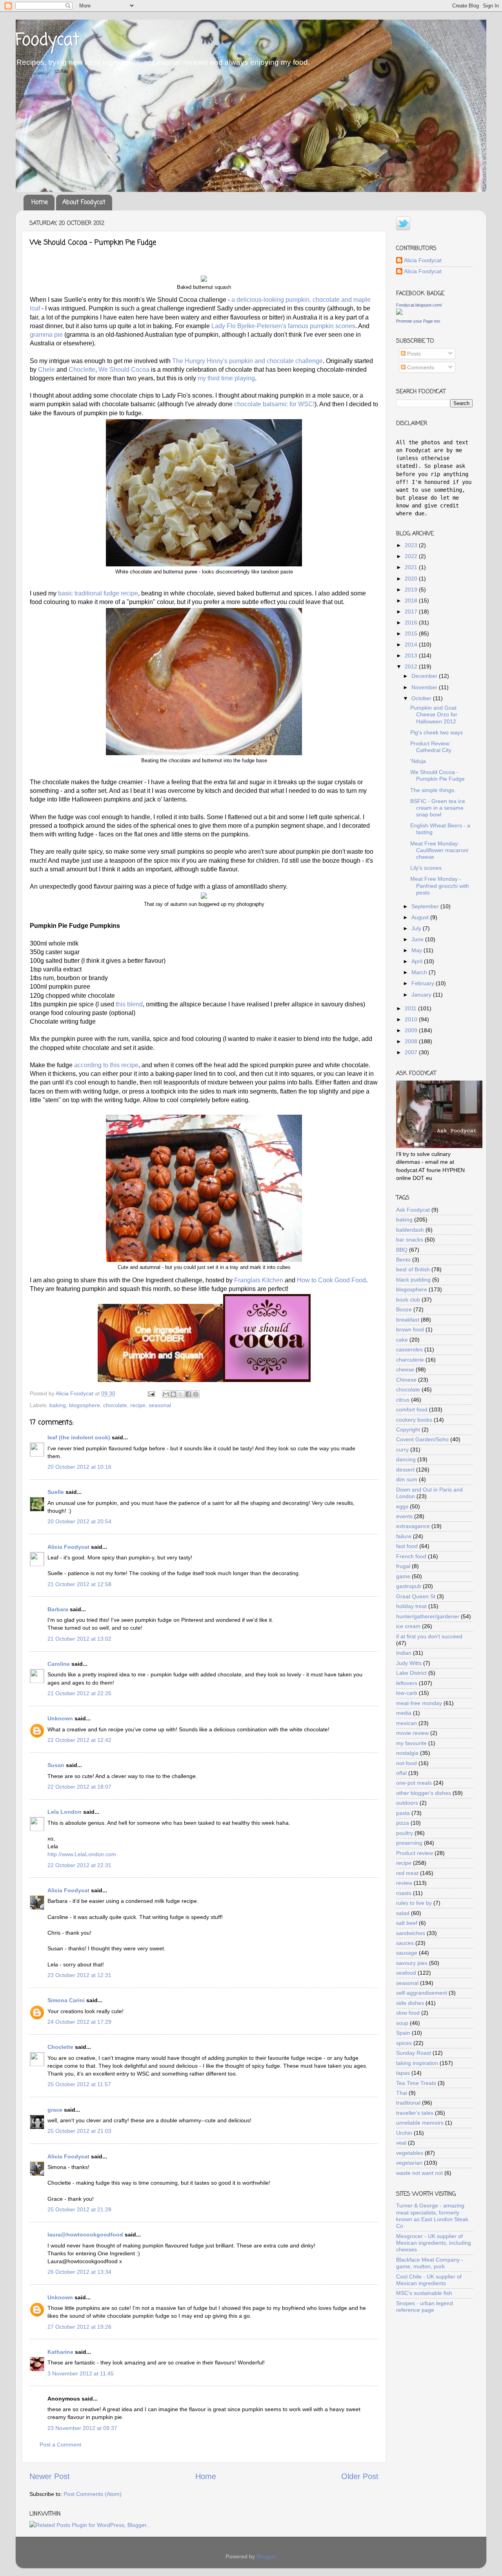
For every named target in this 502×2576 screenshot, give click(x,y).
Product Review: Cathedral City (431, 747)
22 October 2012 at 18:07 (79, 1787)
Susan (56, 1765)
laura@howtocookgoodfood (85, 2235)
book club (408, 1300)
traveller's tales (415, 2113)
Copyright (408, 1429)
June (418, 939)
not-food (407, 1763)
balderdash (410, 1230)
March (420, 972)
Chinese (406, 1380)
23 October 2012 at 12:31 (79, 1975)
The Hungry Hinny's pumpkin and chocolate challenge (247, 361)
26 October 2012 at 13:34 (79, 2272)
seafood (406, 1973)
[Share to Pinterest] (196, 1394)
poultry (405, 1833)
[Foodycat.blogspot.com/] (399, 313)
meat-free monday (419, 1703)
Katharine (60, 2352)
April (418, 961)
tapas (403, 2073)
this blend (129, 1004)
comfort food (412, 1409)
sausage (407, 1953)
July (417, 928)
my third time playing (226, 378)
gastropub (409, 1586)
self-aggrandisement (422, 1993)
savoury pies (412, 1963)
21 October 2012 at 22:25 (79, 1693)
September (426, 906)
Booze (404, 1309)
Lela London (65, 1812)
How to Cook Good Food (331, 1280)
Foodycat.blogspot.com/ (419, 305)
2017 (412, 612)
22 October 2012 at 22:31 (79, 1865)
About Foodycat (84, 203)
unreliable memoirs (420, 2123)
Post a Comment (60, 2445)
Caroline (59, 1664)
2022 (412, 556)
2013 (412, 655)
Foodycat (47, 41)
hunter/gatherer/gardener (428, 1616)
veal (401, 2143)
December (425, 676)
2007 (412, 1052)
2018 (412, 601)
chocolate (115, 1405)
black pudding (413, 1280)
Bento (403, 1260)
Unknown (60, 1718)
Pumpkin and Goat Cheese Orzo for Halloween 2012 (434, 715)
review (404, 1883)
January (422, 995)
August (421, 917)
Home (40, 203)
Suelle (56, 1492)
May (417, 950)
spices (404, 2043)
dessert (405, 1470)
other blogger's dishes (424, 1793)
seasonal (160, 1405)
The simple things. (433, 790)
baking (58, 1405)
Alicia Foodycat (68, 1547)
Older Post (360, 2476)
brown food (410, 1329)
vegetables (410, 2153)
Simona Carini (66, 2000)
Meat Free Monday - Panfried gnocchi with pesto (440, 886)
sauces (405, 1943)
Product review (415, 1853)
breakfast (408, 1320)
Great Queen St (416, 1596)
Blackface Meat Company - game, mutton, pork (430, 2263)
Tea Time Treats (416, 2083)
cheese (405, 1369)
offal (401, 1773)
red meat (407, 1873)
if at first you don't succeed (429, 1636)
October (422, 698)
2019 (412, 590)
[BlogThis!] (173, 1394)
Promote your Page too (418, 321)
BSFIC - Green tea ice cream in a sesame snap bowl (438, 808)
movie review (412, 1733)
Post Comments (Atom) (93, 2494)
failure (404, 1536)
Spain (403, 2033)
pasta (403, 1813)
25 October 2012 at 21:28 (79, 2209)
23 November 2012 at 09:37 (82, 2428)
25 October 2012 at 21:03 (79, 2131)
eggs (402, 1506)
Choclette (82, 370)
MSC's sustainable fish (424, 2293)
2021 (412, 567)
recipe (138, 1405)
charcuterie (410, 1360)
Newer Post (50, 2476)
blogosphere (85, 1405)
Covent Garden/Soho (422, 1439)
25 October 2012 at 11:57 (79, 2084)
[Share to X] (181, 1394)
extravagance (413, 1526)
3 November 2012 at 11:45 (81, 2373)
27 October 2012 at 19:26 (79, 2327)
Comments (420, 367)
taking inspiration (417, 2063)
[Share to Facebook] (188, 1394)
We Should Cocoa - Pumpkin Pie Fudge (437, 775)
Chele (46, 370)
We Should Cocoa (124, 370)
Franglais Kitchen (259, 1280)
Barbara (58, 1609)
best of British (413, 1269)
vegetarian (409, 2163)
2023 (412, 545)
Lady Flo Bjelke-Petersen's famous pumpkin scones (283, 326)
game (403, 1576)
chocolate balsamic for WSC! (274, 404)
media (404, 1713)
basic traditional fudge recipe (98, 593)
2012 (412, 666)
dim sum (407, 1479)
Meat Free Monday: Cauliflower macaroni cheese (439, 850)
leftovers (407, 1683)
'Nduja (418, 761)
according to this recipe (106, 1065)
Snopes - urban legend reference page (425, 2307)
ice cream (408, 1626)
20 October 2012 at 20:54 (79, 1521)
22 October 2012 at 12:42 (79, 1740)
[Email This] (166, 1394)
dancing (406, 1459)
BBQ (402, 1250)
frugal (403, 1566)
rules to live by (414, 1903)
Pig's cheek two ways (437, 732)
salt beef (407, 1923)
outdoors (407, 1803)
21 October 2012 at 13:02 (79, 1639)
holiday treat (411, 1606)
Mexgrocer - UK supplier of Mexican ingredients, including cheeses (434, 2243)
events (404, 1516)
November (425, 687)
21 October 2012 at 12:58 (79, 1584)
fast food (407, 1546)
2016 (412, 623)
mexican (407, 1723)
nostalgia (407, 1753)
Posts (413, 354)
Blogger (266, 2556)
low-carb (407, 1693)
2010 (412, 1019)
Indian (404, 1653)
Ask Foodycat (413, 1210)
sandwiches (411, 1933)
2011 (411, 1008)
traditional (408, 2103)
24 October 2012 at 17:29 (79, 2022)
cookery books (414, 1420)
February (424, 983)
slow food (408, 2013)
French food (411, 1556)
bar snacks (410, 1240)
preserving (409, 1843)
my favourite (411, 1743)
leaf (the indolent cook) (79, 1437)
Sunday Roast (414, 2053)
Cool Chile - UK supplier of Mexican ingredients (429, 2280)
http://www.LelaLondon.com (82, 1854)
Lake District (411, 1673)
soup (402, 2023)
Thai (402, 2093)
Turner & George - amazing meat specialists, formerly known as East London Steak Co (432, 2216)
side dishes (410, 2003)
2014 (412, 644)
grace (55, 2110)
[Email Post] (151, 1393)
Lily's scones (426, 868)
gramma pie (46, 335)
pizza (403, 1823)
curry (402, 1450)
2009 (412, 1030)
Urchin (404, 2133)
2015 (412, 634)
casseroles (409, 1349)
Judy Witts (409, 1663)
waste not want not (419, 2173)
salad (403, 1913)
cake (402, 1340)
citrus (403, 1400)
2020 (412, 579)
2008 (412, 1041)
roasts (404, 1893)
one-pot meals (414, 1783)
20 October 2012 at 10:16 (79, 1467)
